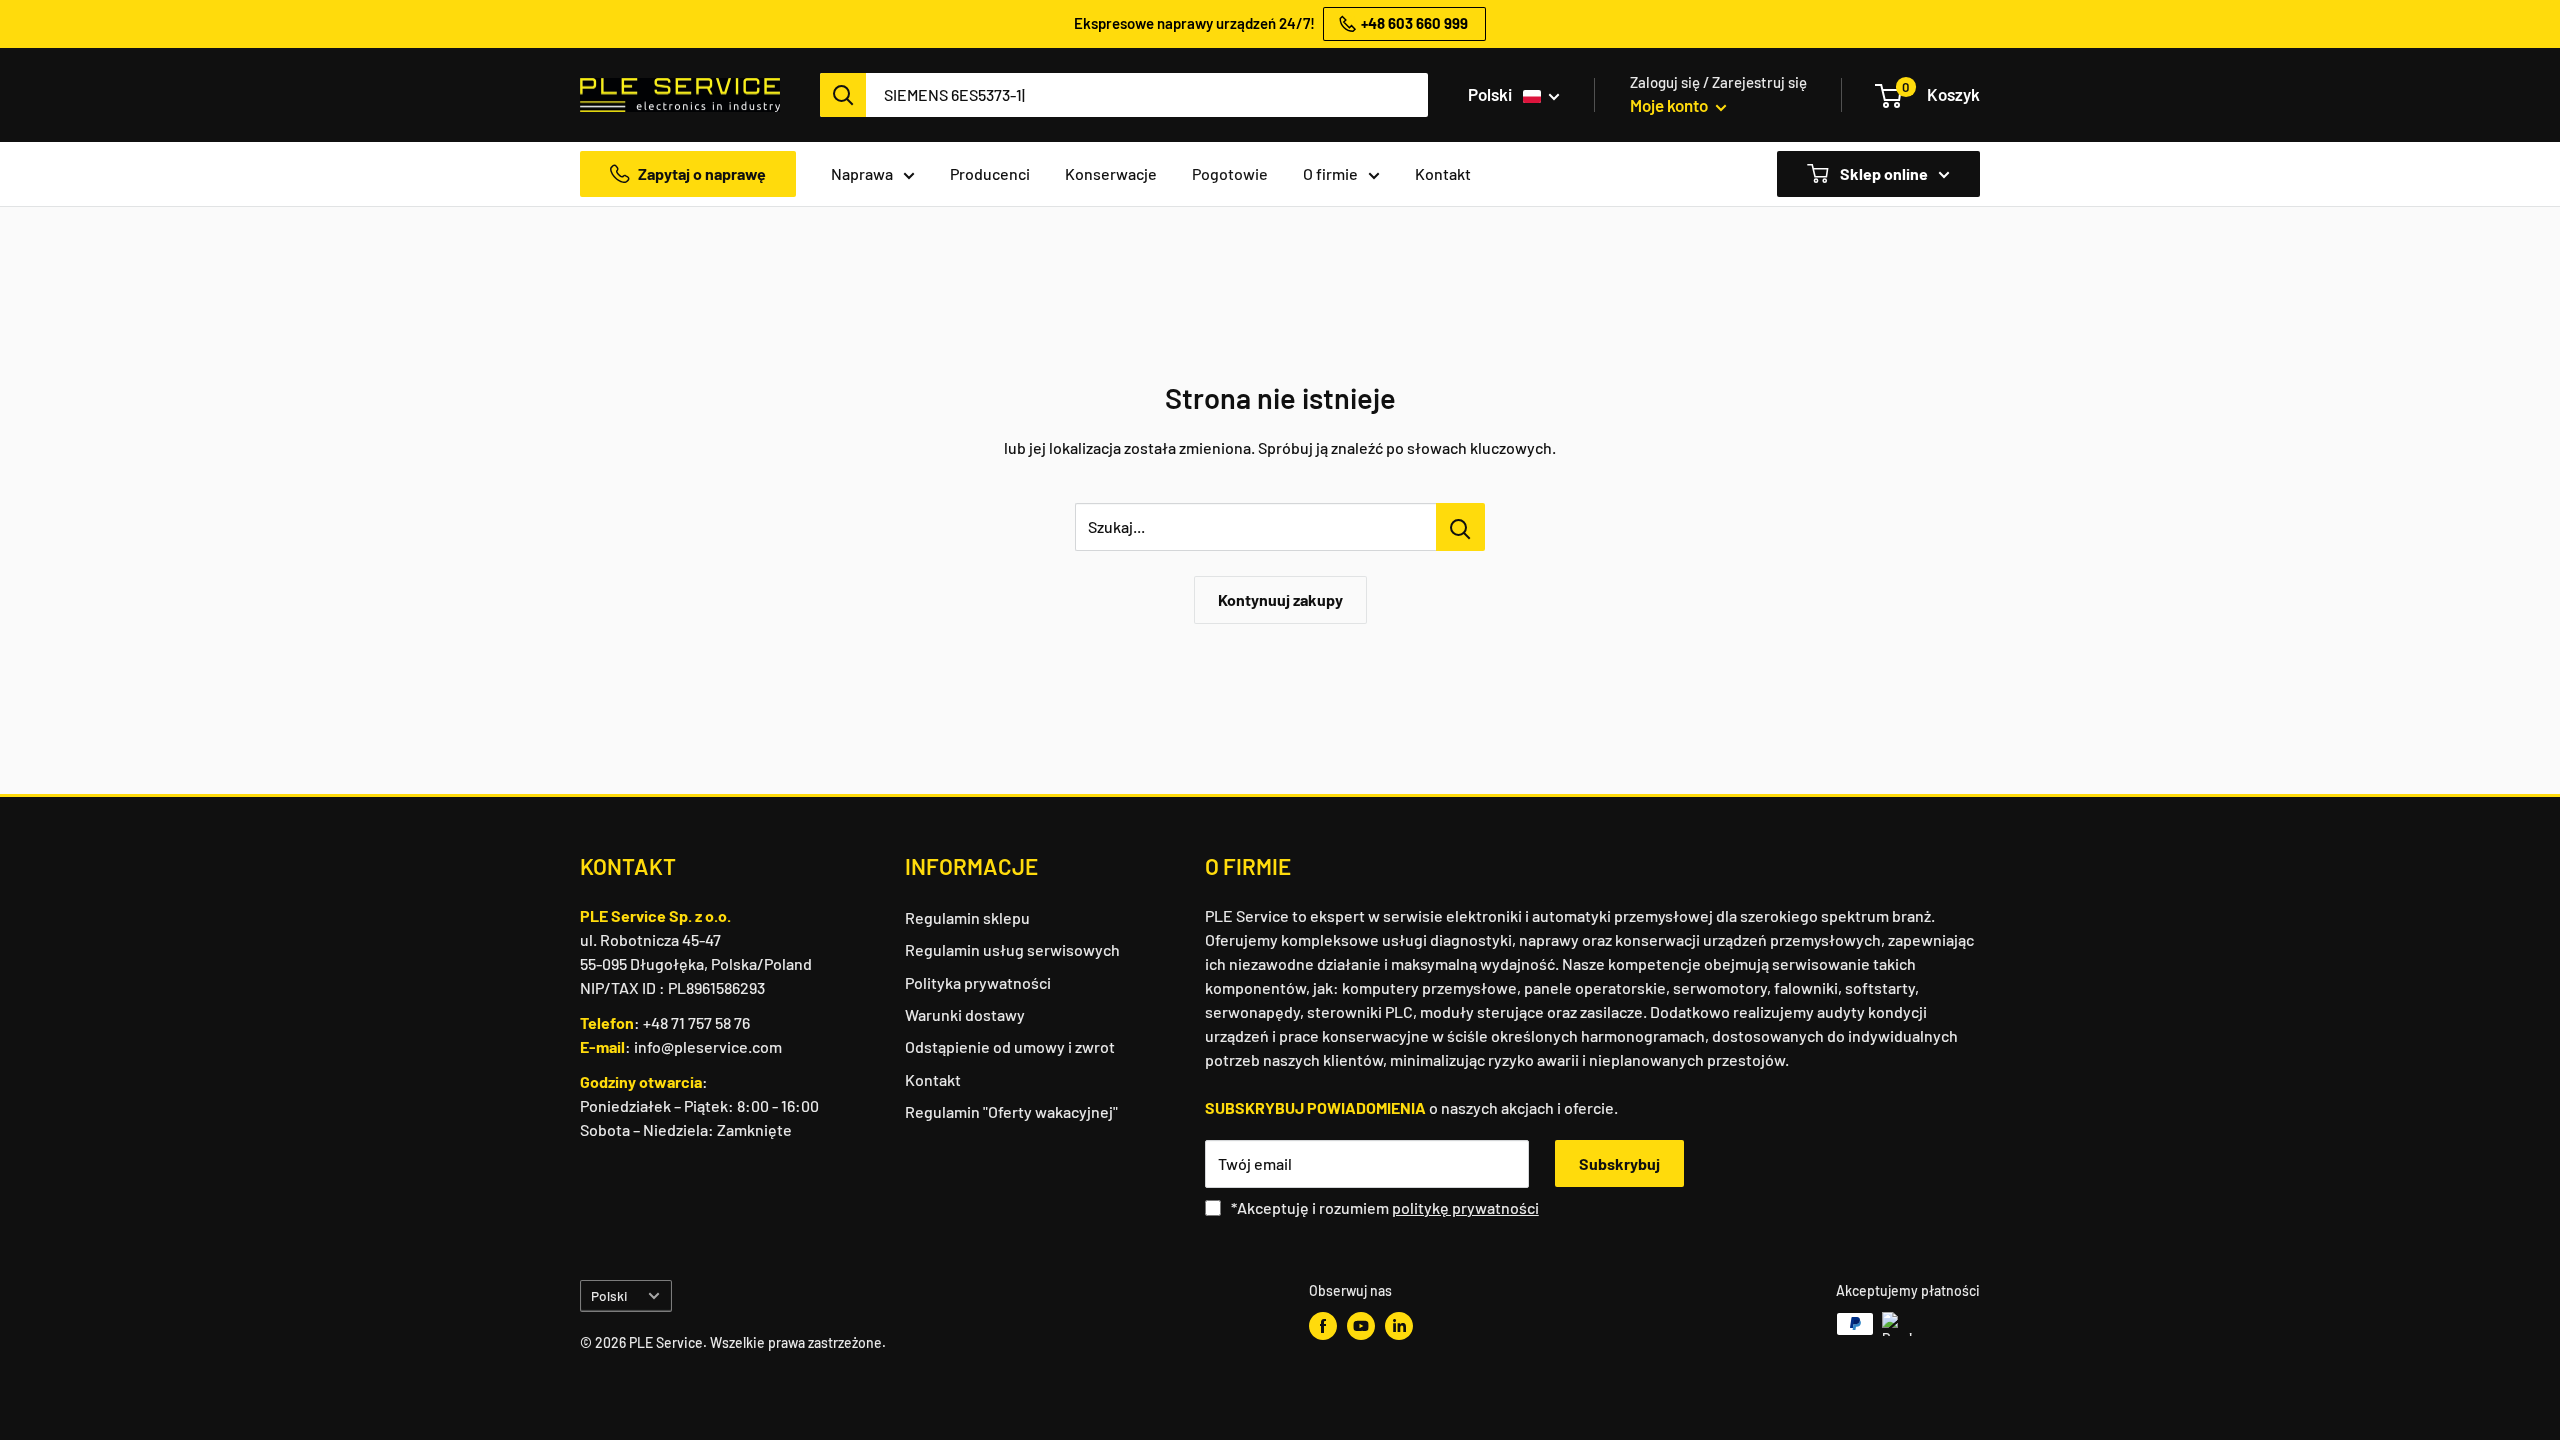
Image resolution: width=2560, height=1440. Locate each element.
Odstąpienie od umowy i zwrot (1010, 1046)
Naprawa (862, 173)
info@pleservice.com (708, 1046)
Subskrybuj (1619, 1163)
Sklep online (1882, 173)
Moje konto (1670, 105)
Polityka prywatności (978, 982)
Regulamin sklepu (967, 917)
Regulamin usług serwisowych (1012, 949)
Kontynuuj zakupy (1280, 599)
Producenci (990, 173)
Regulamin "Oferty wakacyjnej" (1011, 1111)
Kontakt (1443, 173)
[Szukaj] (843, 95)
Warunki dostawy (965, 1014)
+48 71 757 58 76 (696, 1022)
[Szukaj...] (1460, 527)
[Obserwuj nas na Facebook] (1323, 1326)
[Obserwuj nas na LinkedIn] (1399, 1326)
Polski (609, 1295)
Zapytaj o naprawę (702, 173)
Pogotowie (1230, 173)
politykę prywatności (1465, 1207)
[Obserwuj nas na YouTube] (1361, 1326)
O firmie (1330, 173)
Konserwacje (1111, 173)
